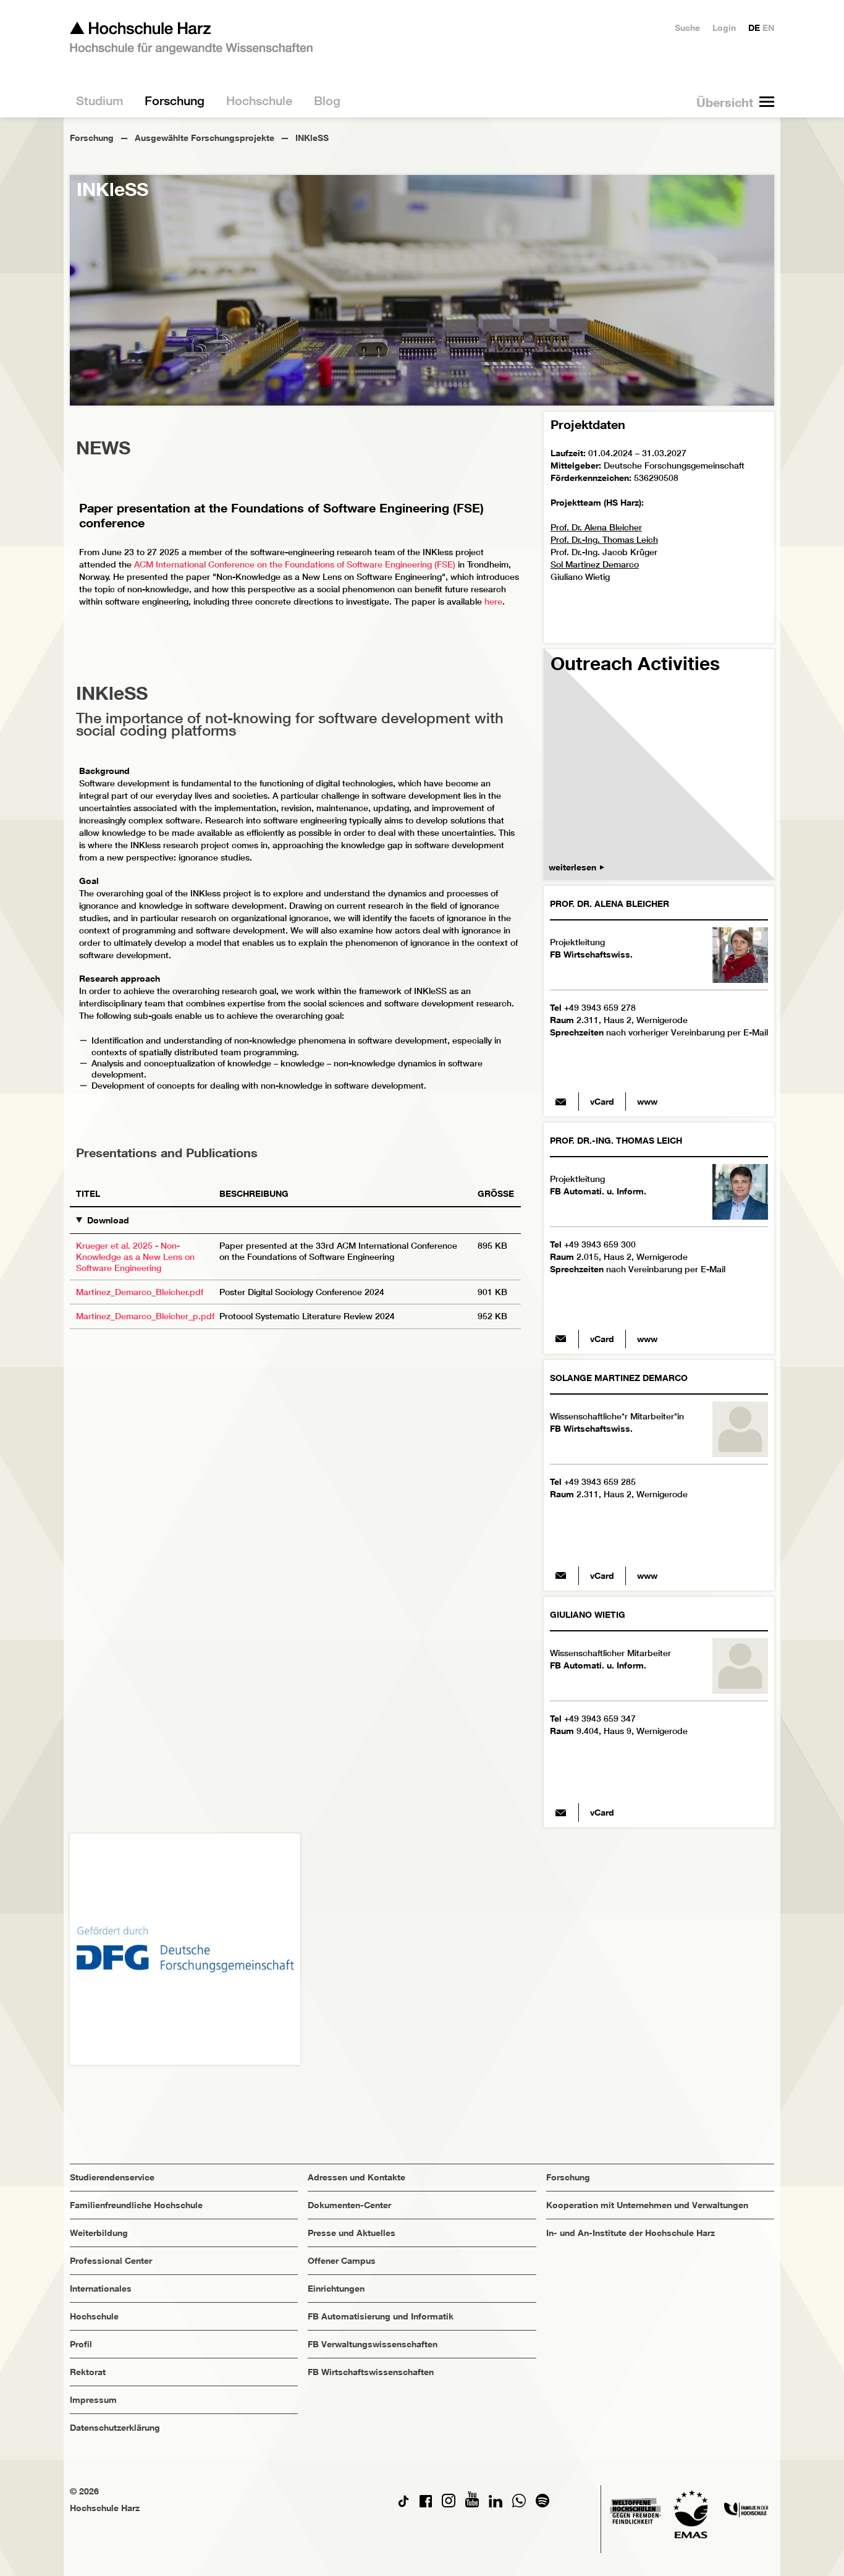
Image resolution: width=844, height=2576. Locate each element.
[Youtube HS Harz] (472, 2504)
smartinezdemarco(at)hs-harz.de (561, 1576)
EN (768, 28)
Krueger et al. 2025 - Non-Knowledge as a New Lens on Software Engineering (135, 1257)
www (647, 1101)
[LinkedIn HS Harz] (496, 2504)
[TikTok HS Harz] (403, 2504)
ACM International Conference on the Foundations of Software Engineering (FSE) (295, 564)
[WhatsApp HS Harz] (519, 2504)
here (493, 601)
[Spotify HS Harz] (542, 2504)
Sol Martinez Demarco (595, 564)
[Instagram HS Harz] (449, 2504)
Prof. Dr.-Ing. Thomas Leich (604, 540)
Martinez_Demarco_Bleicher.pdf (140, 1292)
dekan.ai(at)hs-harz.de (561, 1339)
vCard (602, 1101)
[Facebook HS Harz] (426, 2504)
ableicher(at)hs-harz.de (561, 1102)
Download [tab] (108, 1220)
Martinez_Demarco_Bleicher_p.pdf (145, 1316)
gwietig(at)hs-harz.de (561, 1813)
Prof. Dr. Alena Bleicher (596, 527)
